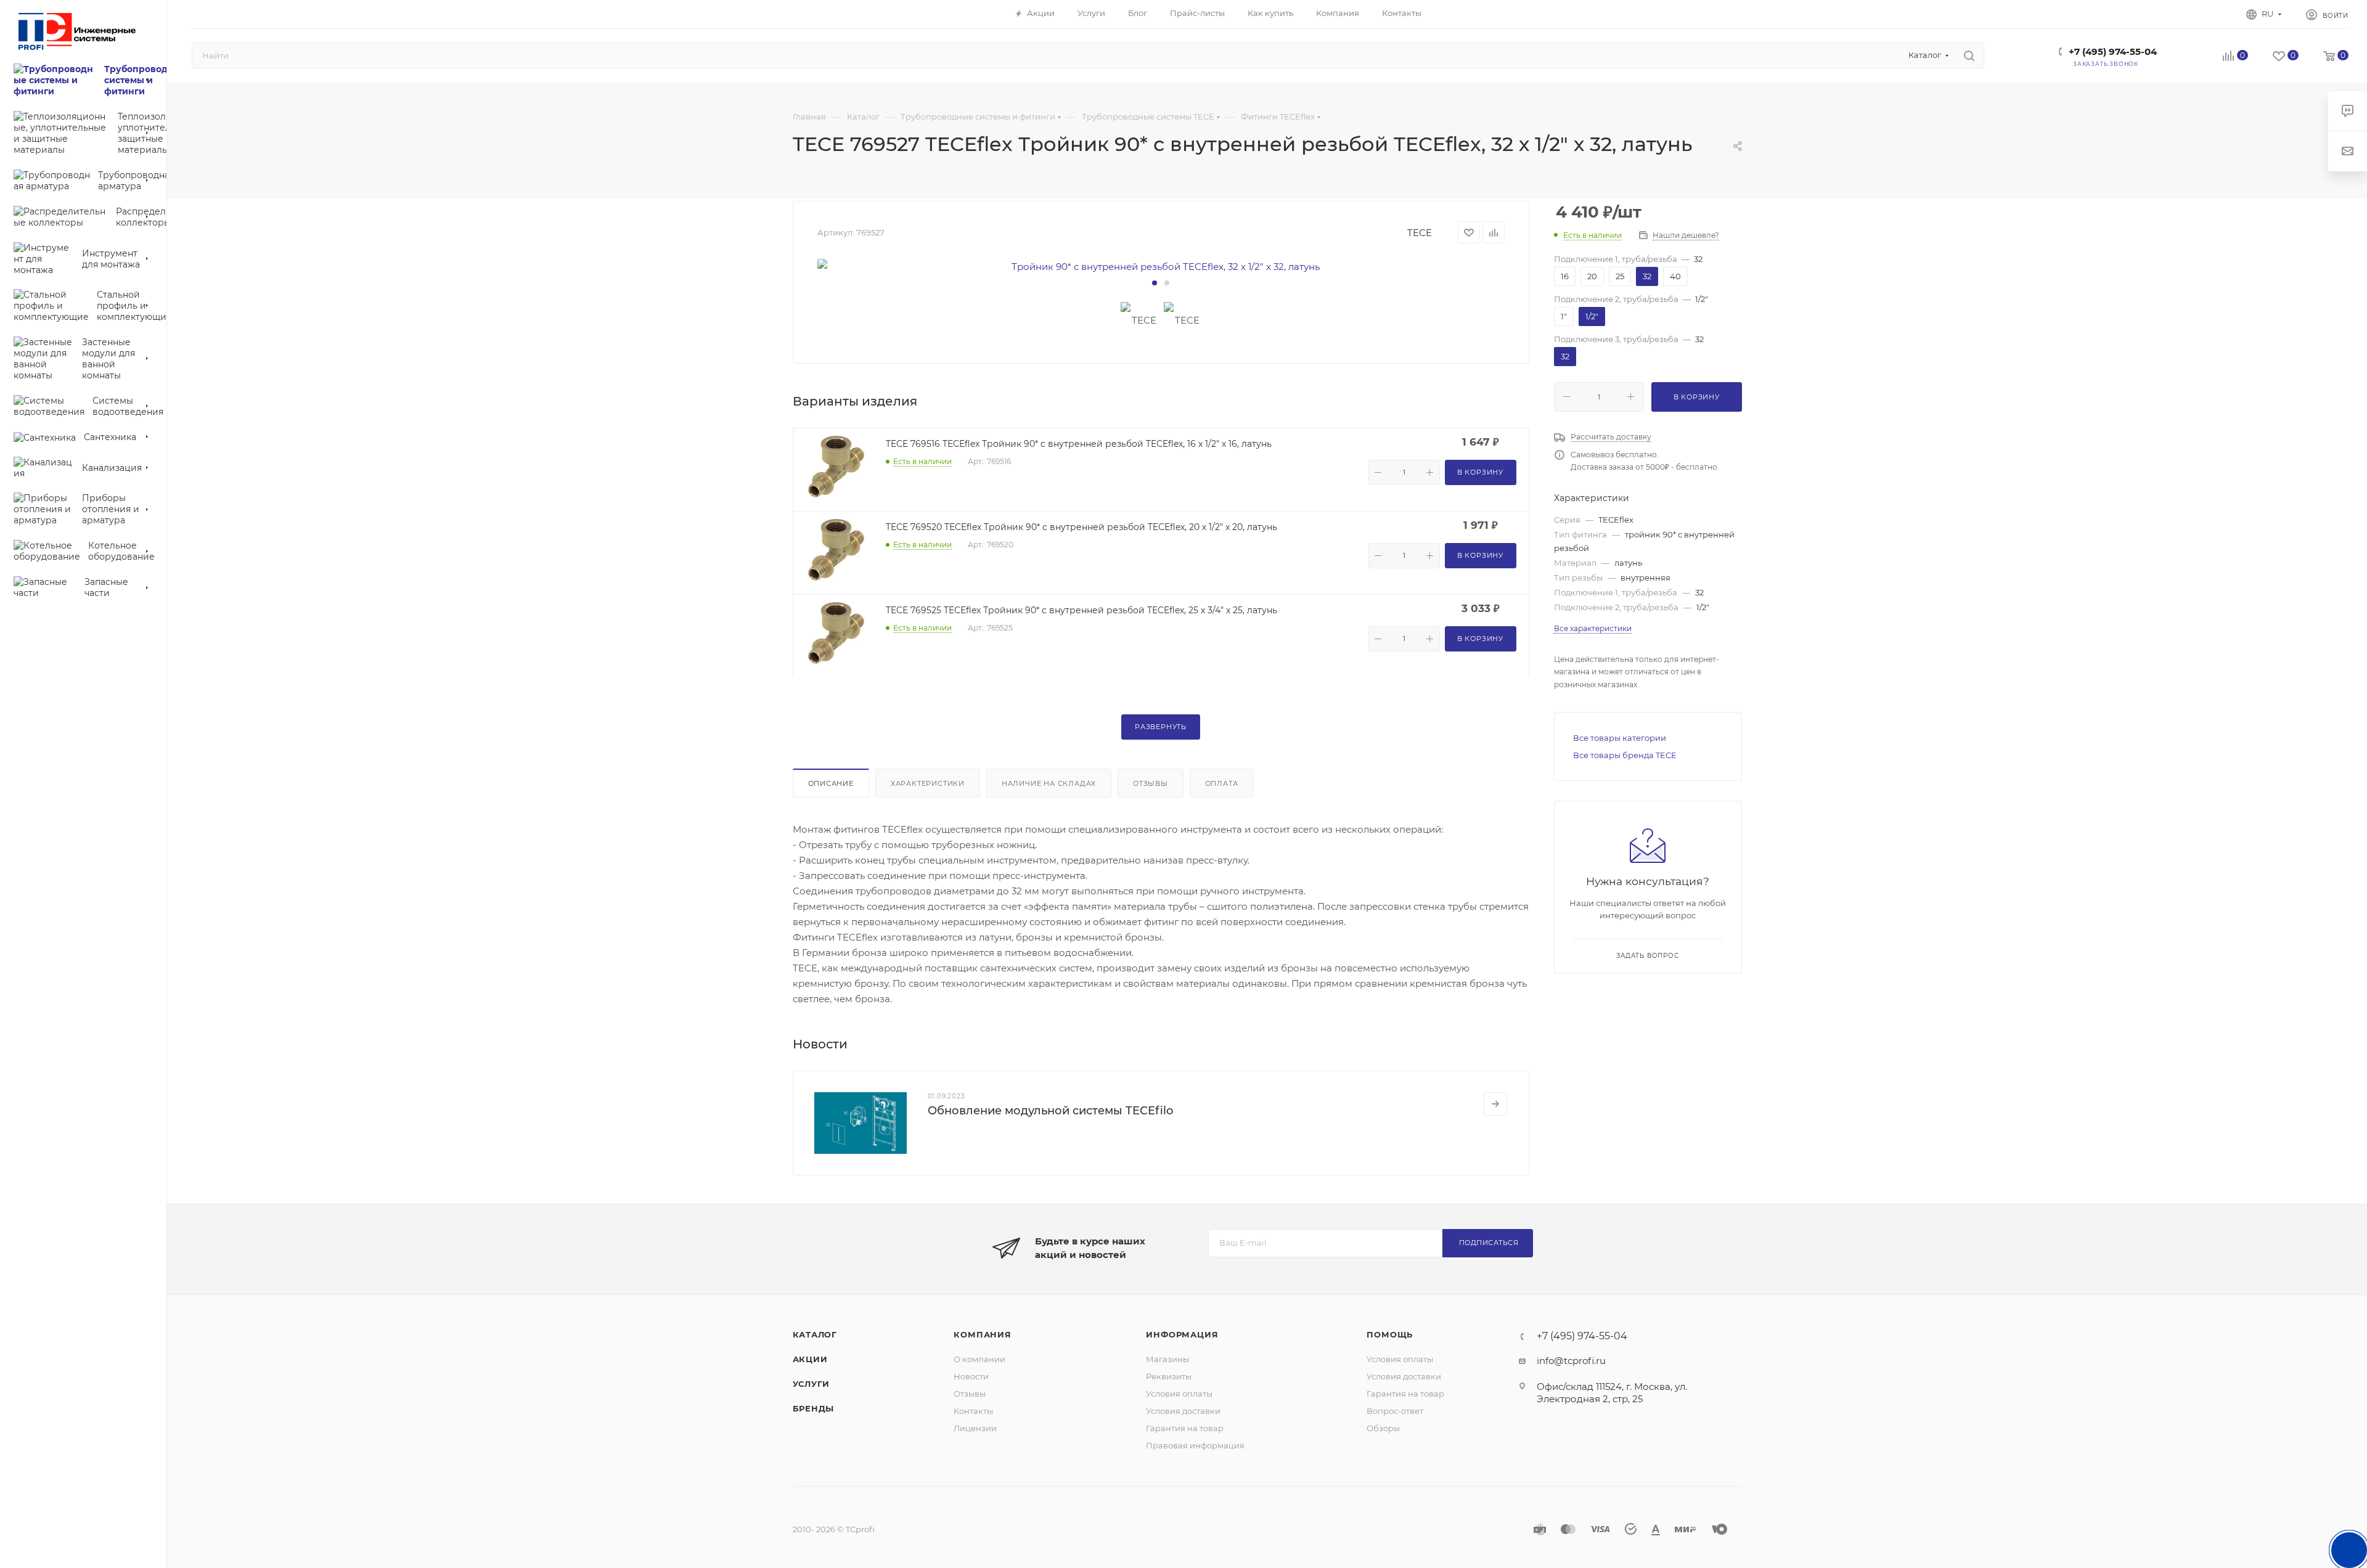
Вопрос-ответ (1395, 1411)
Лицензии (975, 1428)
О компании (979, 1359)
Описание (831, 783)
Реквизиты (1169, 1376)
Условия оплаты (1179, 1394)
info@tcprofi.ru (1571, 1361)
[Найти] (1969, 55)
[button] (1155, 283)
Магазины (1167, 1359)
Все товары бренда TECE (1625, 755)
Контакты (973, 1411)
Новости (971, 1376)
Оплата (1222, 783)
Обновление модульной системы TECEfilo (1050, 1111)
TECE (1420, 233)
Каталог (815, 1334)
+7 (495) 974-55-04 (2113, 51)
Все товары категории (1620, 738)
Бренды (814, 1408)
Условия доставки (1183, 1411)
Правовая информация (1195, 1445)
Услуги (811, 1384)
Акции (810, 1359)
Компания (982, 1334)
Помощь (1390, 1334)
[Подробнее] (1495, 1104)
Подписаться (1489, 1243)
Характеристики (928, 783)
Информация (1182, 1334)
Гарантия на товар (1185, 1428)
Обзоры (1383, 1428)
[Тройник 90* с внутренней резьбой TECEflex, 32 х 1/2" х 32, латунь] (1161, 267)
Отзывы (1151, 783)
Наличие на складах (1049, 783)
